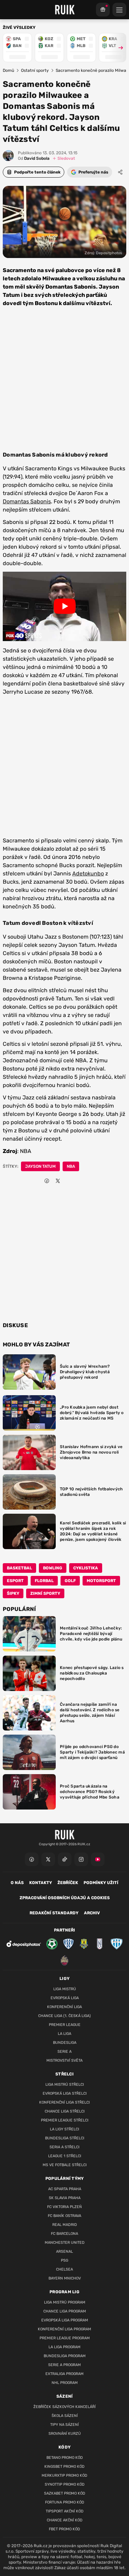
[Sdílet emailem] (69, 1181)
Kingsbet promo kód (64, 2467)
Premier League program (65, 2338)
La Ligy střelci (64, 2129)
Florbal (44, 1581)
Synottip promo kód (65, 2484)
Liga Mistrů (65, 1989)
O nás (17, 1883)
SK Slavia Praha (65, 2198)
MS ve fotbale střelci (65, 2165)
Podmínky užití (101, 1883)
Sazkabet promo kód (65, 2493)
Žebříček (68, 1883)
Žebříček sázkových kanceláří (64, 2407)
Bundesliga (65, 2043)
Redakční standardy (54, 1913)
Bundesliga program (65, 2356)
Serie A (64, 2052)
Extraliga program (64, 2374)
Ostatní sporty (35, 70)
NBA (71, 1166)
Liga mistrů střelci (65, 2085)
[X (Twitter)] (48, 1859)
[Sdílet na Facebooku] (47, 1181)
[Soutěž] (103, 10)
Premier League (65, 2025)
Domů (8, 70)
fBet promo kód (64, 2529)
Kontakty (41, 1883)
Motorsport (101, 1581)
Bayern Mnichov (65, 2278)
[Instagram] (81, 1859)
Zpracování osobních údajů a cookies (65, 1898)
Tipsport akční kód (65, 2511)
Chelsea (64, 2269)
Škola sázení (65, 2416)
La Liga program (64, 2347)
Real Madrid (65, 2225)
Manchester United (65, 2243)
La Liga (64, 2034)
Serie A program (64, 2365)
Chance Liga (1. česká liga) (64, 2016)
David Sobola (34, 158)
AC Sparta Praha (65, 2189)
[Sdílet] (120, 172)
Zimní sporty (45, 1593)
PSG (64, 2260)
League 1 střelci (65, 2156)
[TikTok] (65, 1859)
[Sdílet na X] (58, 1181)
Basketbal (19, 1568)
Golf (70, 1581)
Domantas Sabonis (27, 501)
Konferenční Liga (64, 2007)
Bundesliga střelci (65, 2138)
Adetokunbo (88, 873)
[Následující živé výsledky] (118, 48)
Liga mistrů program (65, 2302)
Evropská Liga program (65, 2320)
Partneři (64, 1930)
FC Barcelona (64, 2234)
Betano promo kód (65, 2458)
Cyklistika (86, 1568)
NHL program (65, 2383)
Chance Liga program (65, 2311)
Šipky (13, 1593)
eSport (15, 1581)
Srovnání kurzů (65, 2434)
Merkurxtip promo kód (64, 2476)
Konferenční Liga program (64, 2329)
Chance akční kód (65, 2520)
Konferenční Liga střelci (64, 2102)
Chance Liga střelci (65, 2111)
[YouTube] (98, 1859)
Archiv (92, 1913)
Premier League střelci (65, 2120)
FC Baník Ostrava (64, 2216)
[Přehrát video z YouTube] (64, 606)
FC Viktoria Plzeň (64, 2207)
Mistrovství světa (64, 2060)
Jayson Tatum (40, 1166)
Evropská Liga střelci (65, 2093)
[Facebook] (32, 1859)
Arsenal (64, 2252)
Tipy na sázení (64, 2425)
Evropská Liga (65, 1998)
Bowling (53, 1568)
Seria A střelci (64, 2147)
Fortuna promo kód (65, 2502)
